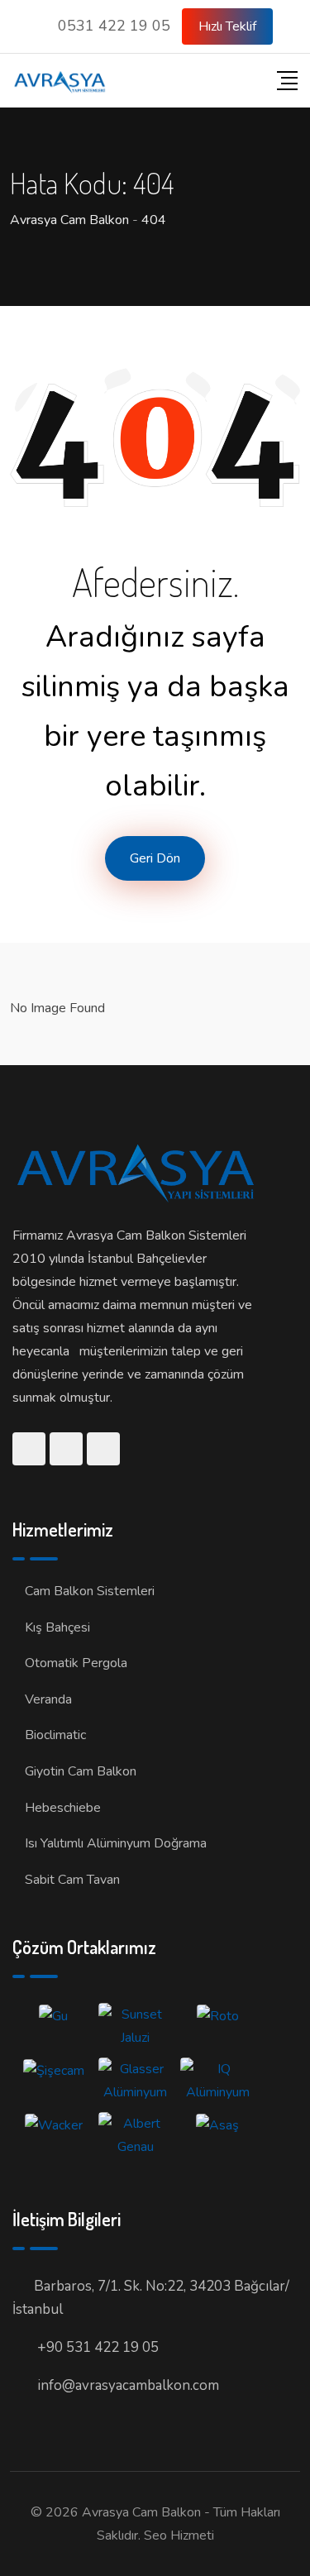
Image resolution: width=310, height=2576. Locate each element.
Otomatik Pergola (76, 1663)
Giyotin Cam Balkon (81, 1771)
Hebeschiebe (63, 1808)
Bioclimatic (55, 1735)
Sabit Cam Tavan (72, 1880)
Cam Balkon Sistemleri (90, 1591)
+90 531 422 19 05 (98, 2347)
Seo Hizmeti (179, 2535)
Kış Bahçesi (57, 1627)
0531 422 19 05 (114, 26)
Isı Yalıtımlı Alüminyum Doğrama (116, 1843)
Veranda (48, 1699)
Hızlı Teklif (227, 26)
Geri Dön (155, 858)
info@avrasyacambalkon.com (128, 2385)
